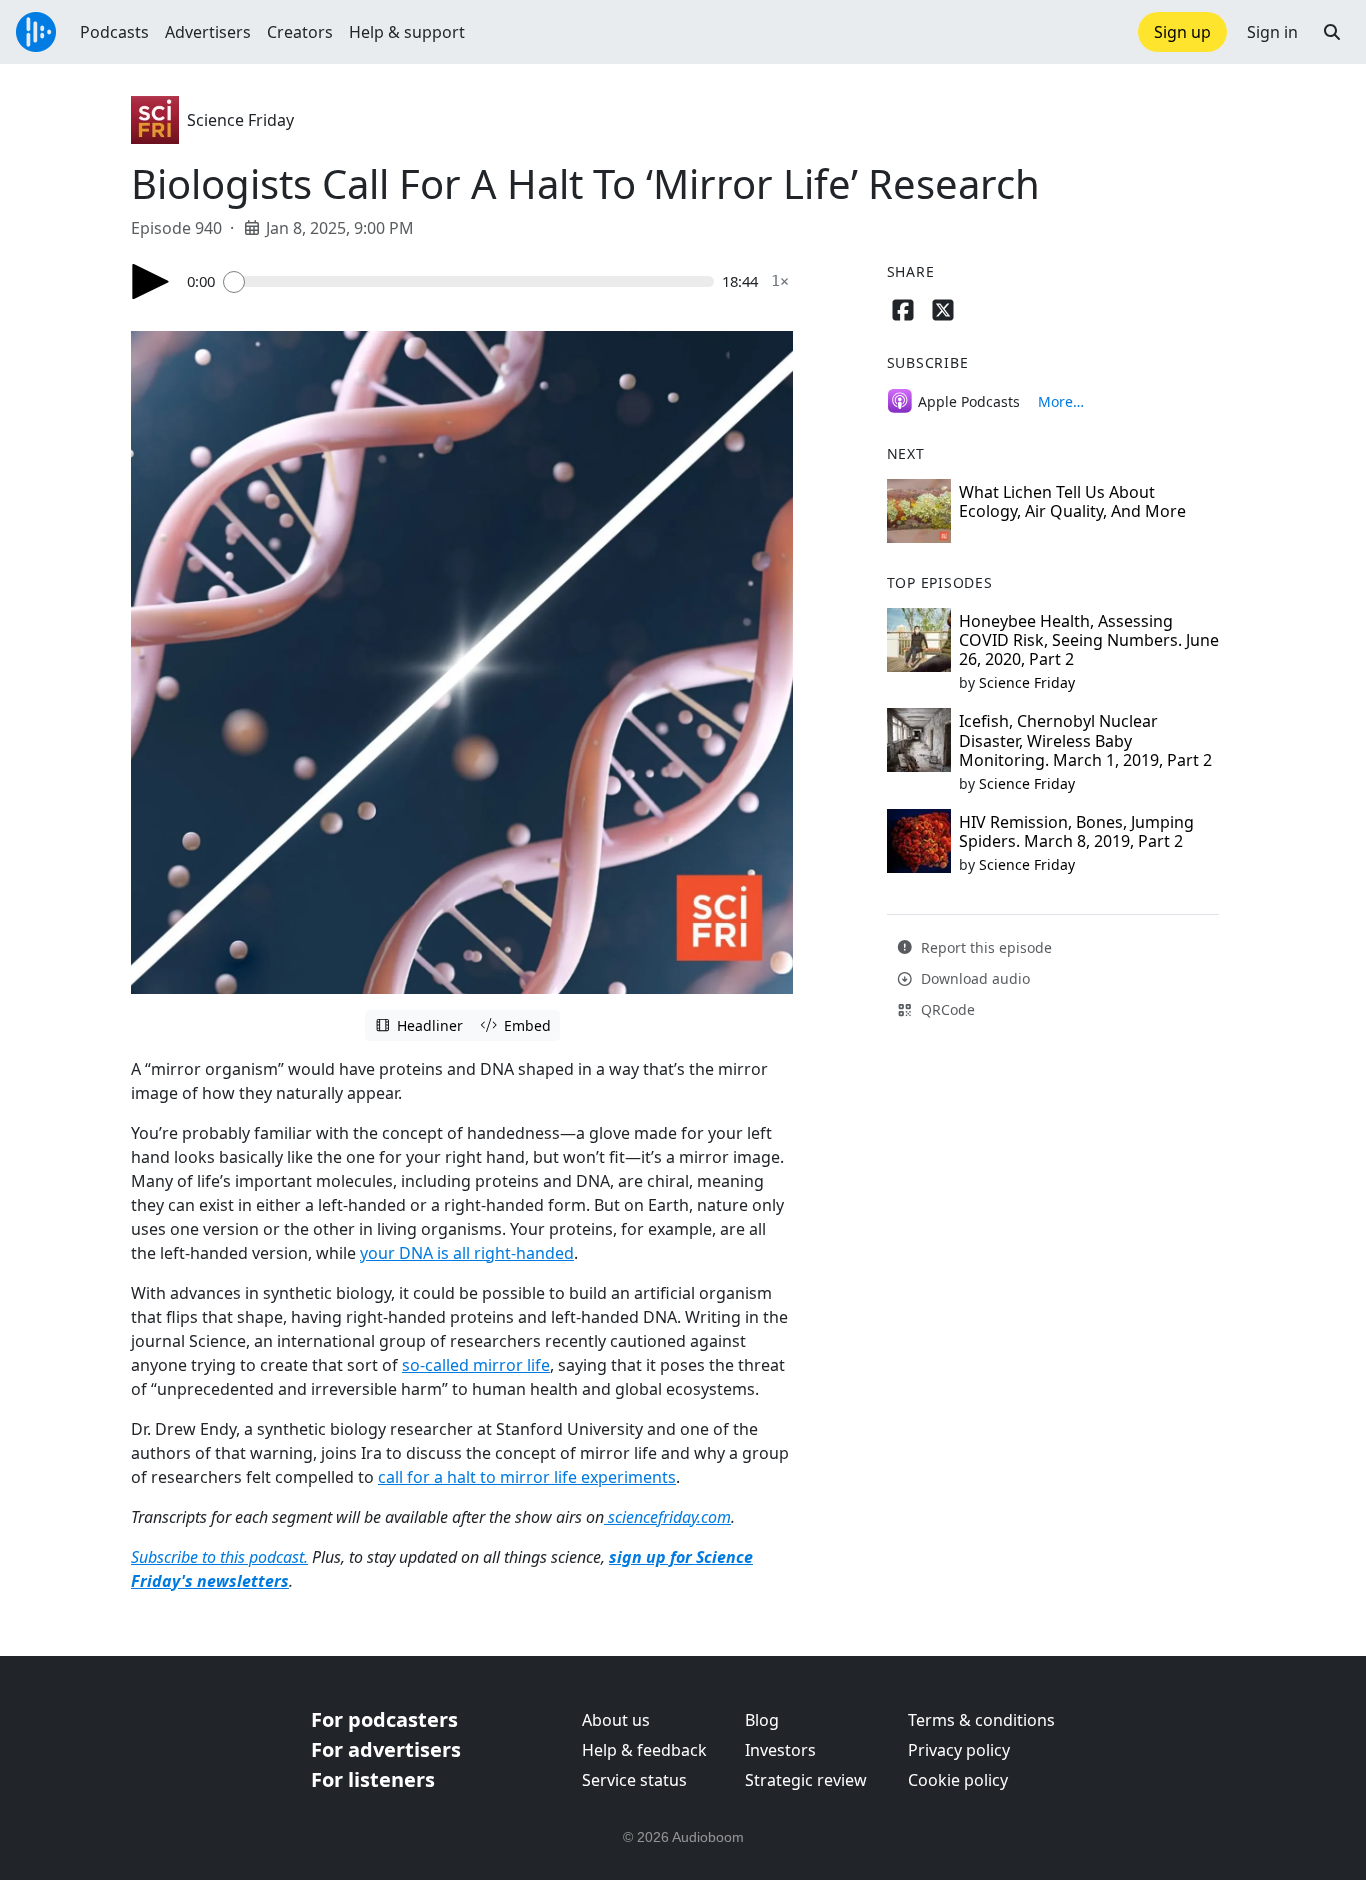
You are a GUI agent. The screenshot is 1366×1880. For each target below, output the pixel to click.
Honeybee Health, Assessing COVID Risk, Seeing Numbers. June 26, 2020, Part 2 (1089, 640)
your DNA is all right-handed (467, 1253)
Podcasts (114, 32)
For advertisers (386, 1749)
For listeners (373, 1779)
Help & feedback (644, 1750)
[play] (151, 281)
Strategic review (806, 1780)
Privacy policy (959, 1750)
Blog (762, 1720)
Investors (780, 1750)
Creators (300, 32)
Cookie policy (958, 1780)
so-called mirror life (476, 1365)
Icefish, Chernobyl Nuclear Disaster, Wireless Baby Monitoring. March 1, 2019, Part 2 (1085, 740)
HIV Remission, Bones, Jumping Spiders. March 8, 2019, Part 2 (1076, 831)
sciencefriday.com (669, 1517)
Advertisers (208, 32)
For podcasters (384, 1719)
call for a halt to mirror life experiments (527, 1477)
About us (616, 1720)
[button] (1332, 32)
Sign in (1272, 32)
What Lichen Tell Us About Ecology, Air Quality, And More (1072, 501)
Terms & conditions (981, 1720)
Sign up (1182, 32)
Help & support (407, 32)
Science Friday (240, 120)
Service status (634, 1780)
